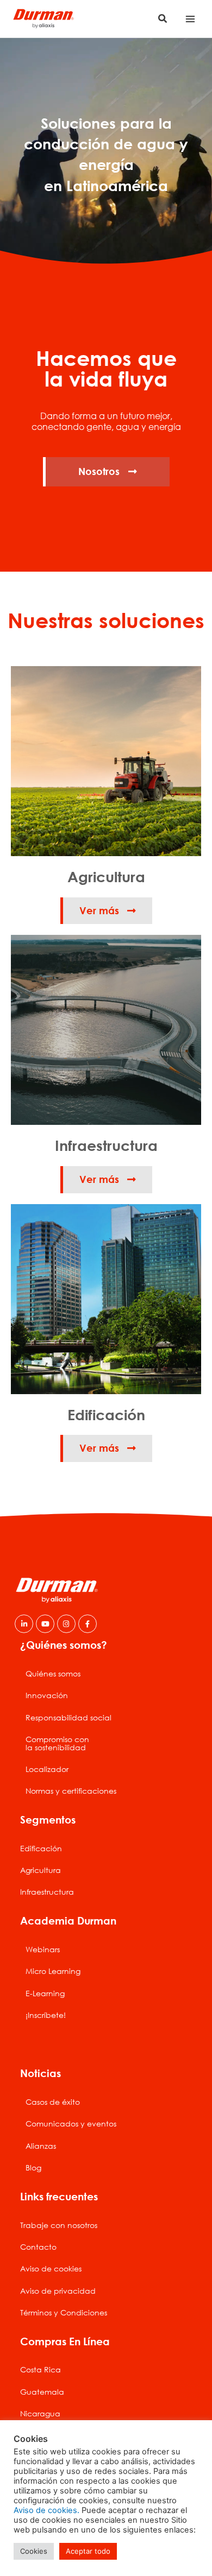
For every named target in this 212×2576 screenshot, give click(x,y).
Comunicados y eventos (71, 2124)
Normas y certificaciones (71, 1791)
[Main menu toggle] (191, 19)
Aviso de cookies (51, 2268)
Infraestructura (47, 1892)
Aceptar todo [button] (88, 2551)
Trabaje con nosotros (59, 2225)
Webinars (43, 1949)
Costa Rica (40, 2369)
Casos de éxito (53, 2102)
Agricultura (40, 1870)
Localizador (47, 1769)
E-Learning (45, 1993)
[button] (163, 19)
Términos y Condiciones (64, 2312)
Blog (33, 2167)
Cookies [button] (34, 2551)
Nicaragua (40, 2413)
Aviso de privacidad (58, 2291)
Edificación (41, 1848)
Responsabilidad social (68, 1717)
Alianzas (41, 2146)
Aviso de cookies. (46, 2510)
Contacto (38, 2247)
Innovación (47, 1695)
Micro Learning (53, 1971)
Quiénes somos (53, 1673)
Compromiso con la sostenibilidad (57, 1743)
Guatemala (42, 2392)
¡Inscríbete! (46, 2015)
